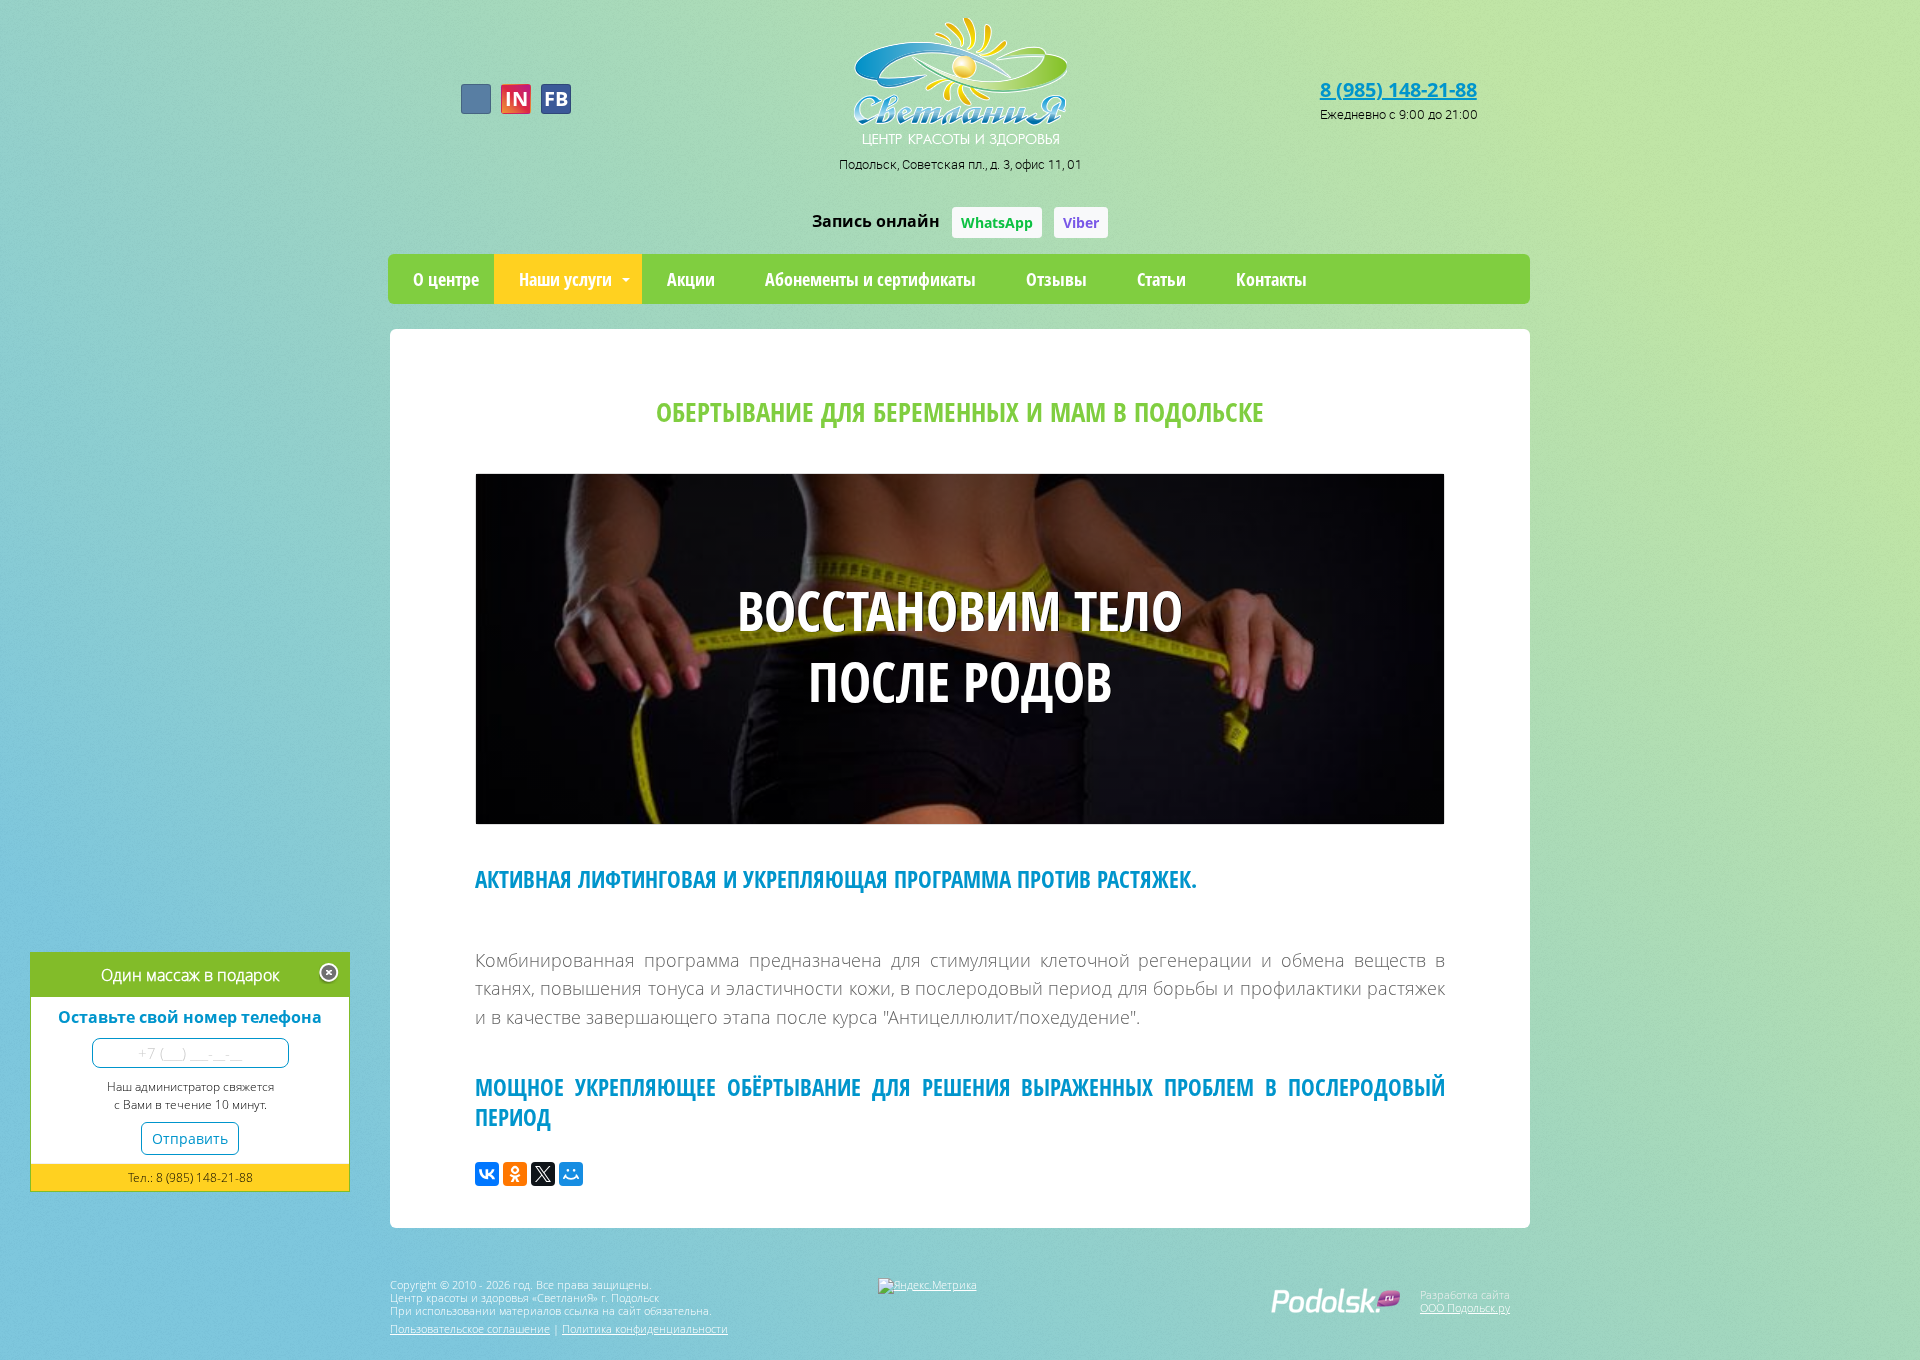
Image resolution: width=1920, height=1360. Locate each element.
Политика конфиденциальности (645, 1328)
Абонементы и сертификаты (870, 279)
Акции (691, 279)
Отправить (190, 1138)
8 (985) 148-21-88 (1398, 89)
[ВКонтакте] (487, 1174)
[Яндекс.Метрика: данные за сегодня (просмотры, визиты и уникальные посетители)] (927, 1286)
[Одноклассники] (515, 1174)
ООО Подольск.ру (1465, 1307)
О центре (446, 279)
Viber (1081, 222)
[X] (543, 1174)
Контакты (1271, 279)
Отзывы (1056, 279)
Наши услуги (565, 279)
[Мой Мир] (571, 1174)
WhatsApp (997, 222)
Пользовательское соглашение (470, 1328)
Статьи (1161, 279)
